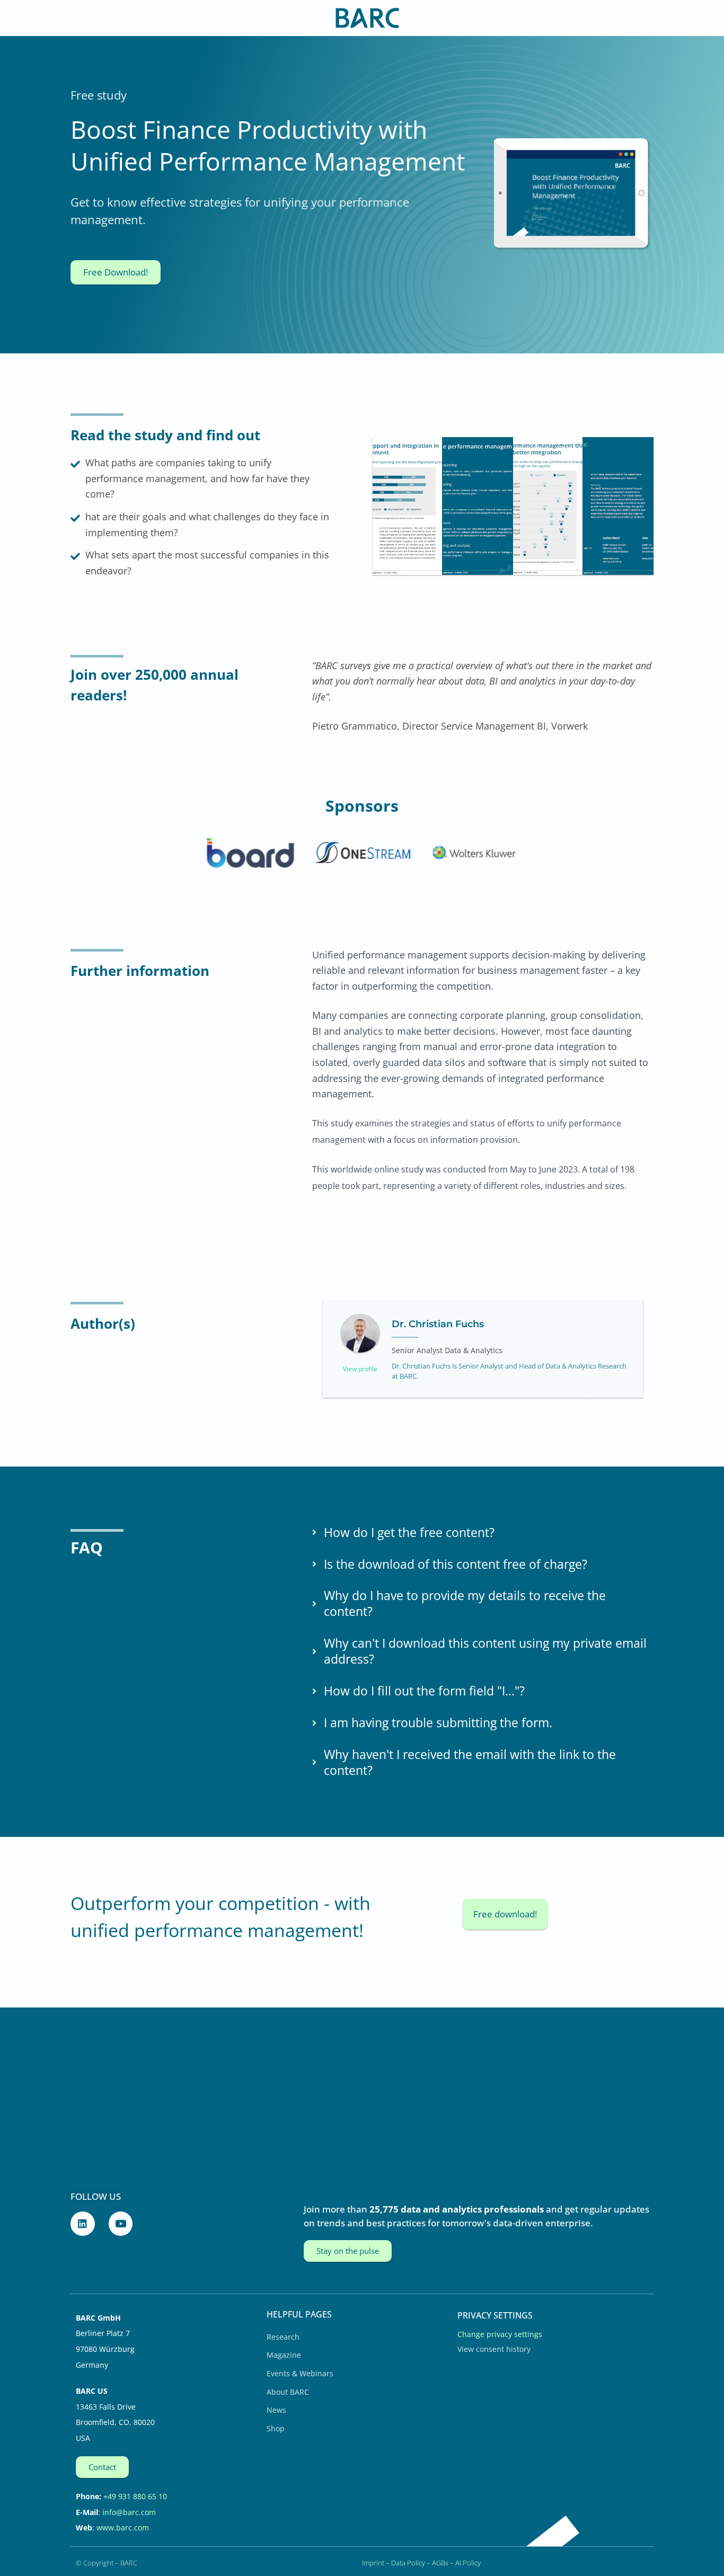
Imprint (373, 2563)
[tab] (480, 1533)
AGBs (440, 2563)
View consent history (494, 2349)
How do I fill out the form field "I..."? (424, 1691)
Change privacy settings (500, 2334)
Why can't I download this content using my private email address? (485, 1651)
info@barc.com (129, 2512)
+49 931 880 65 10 (135, 2496)
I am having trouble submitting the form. (438, 1723)
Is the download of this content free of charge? (456, 1565)
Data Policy (408, 2563)
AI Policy (468, 2563)
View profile (360, 1369)
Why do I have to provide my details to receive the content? (465, 1604)
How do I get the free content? (409, 1533)
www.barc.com (123, 2528)
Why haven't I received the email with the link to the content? (470, 1763)
